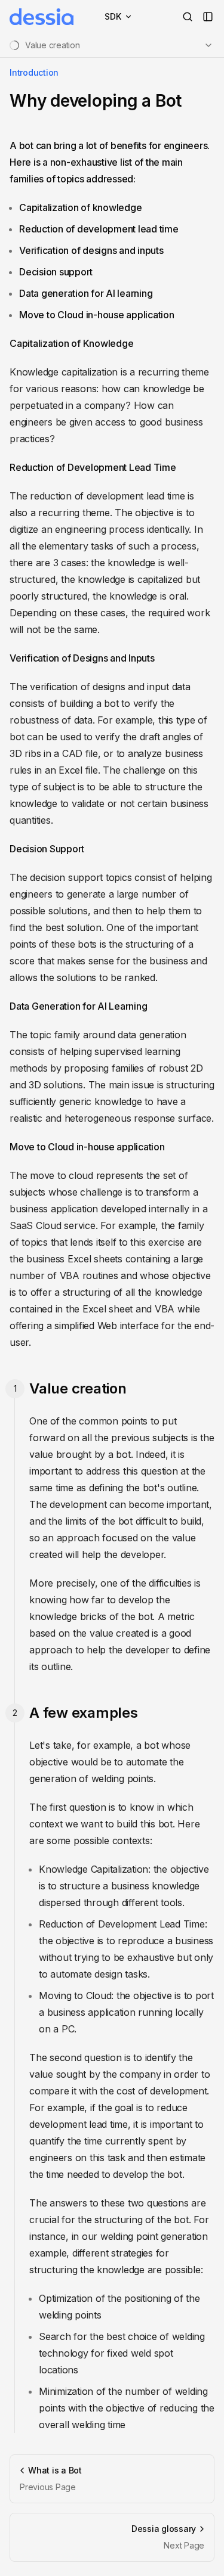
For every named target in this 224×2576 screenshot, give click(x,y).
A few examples (84, 1713)
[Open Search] (188, 17)
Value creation (78, 1388)
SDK (113, 16)
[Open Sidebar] (208, 17)
